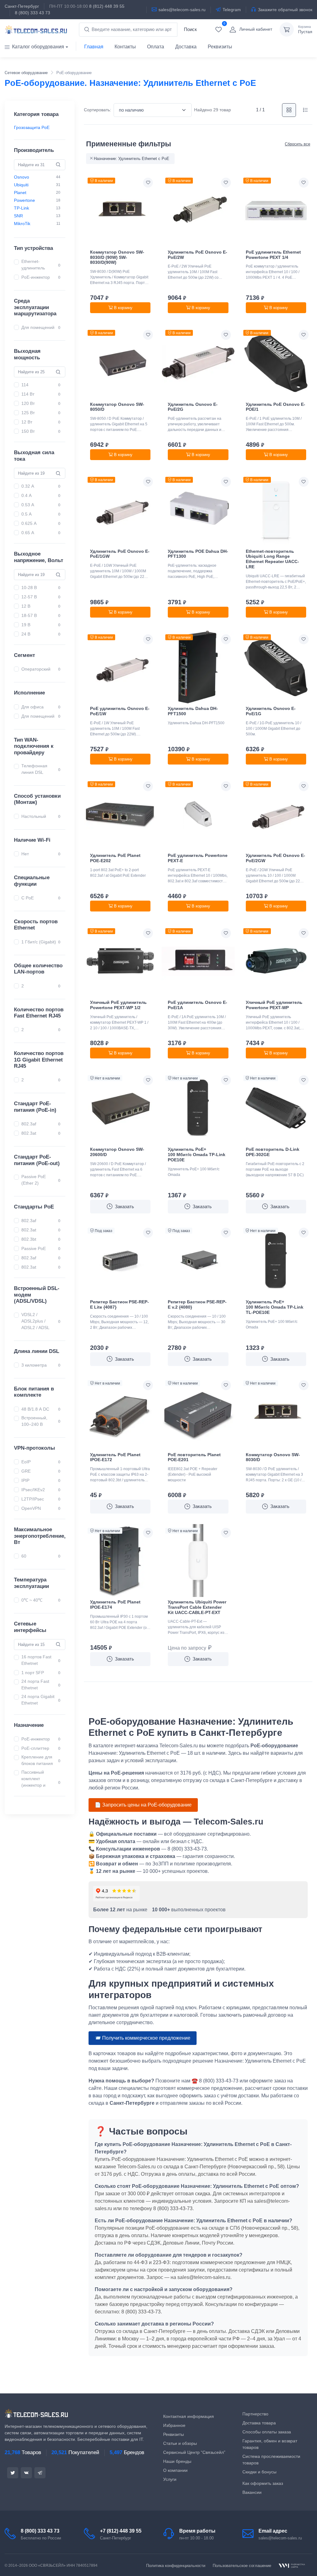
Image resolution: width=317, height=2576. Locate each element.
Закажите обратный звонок (285, 10)
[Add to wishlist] (148, 183)
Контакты (125, 47)
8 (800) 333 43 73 (33, 13)
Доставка (186, 47)
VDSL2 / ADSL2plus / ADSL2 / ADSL (35, 1321)
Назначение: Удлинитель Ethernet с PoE (132, 159)
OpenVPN (31, 1508)
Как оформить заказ (263, 2483)
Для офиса (33, 707)
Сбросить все (297, 144)
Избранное (174, 2425)
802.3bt (29, 1239)
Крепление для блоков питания (40, 1760)
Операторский (36, 669)
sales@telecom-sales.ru (182, 10)
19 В (26, 625)
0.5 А (26, 514)
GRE (26, 1471)
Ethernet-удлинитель (33, 265)
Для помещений (38, 327)
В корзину (123, 308)
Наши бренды (177, 2461)
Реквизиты (220, 47)
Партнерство (255, 2414)
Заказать (124, 1206)
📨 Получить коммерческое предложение (143, 2038)
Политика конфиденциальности (176, 2566)
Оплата (156, 47)
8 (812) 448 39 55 (107, 6)
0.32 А (28, 486)
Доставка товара (259, 2423)
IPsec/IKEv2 (33, 1490)
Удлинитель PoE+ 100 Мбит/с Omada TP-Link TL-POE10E (275, 1307)
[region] (40, 128)
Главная (94, 47)
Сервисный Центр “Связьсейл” (194, 2452)
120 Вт (28, 403)
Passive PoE (34, 1248)
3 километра (34, 1365)
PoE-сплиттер (35, 1748)
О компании (175, 2470)
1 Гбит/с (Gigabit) (39, 942)
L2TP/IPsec (33, 1499)
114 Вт (28, 394)
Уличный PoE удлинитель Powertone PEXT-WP (274, 1005)
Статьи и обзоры (180, 2443)
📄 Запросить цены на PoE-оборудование (143, 1805)
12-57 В (29, 597)
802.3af (29, 1124)
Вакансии (252, 2492)
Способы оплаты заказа (267, 2432)
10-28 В (29, 587)
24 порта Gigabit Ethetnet (40, 1700)
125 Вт (28, 412)
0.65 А (28, 533)
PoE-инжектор (36, 277)
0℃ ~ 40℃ (32, 1600)
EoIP (26, 1462)
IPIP (25, 1480)
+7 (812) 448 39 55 (121, 2531)
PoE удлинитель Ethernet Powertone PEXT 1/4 (273, 255)
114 (25, 385)
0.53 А (28, 505)
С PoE (28, 898)
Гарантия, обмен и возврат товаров (270, 2444)
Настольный (34, 816)
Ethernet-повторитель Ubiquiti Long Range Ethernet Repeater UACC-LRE (272, 559)
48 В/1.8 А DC (35, 1409)
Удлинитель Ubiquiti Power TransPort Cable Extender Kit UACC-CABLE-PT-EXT (197, 1607)
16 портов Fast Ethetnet (40, 1660)
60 (24, 1556)
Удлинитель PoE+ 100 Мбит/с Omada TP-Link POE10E (197, 1155)
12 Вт (27, 422)
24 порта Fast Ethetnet (40, 1684)
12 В (26, 606)
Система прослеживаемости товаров (271, 2460)
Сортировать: (98, 110)
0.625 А (29, 523)
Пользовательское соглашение (242, 2566)
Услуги (170, 2479)
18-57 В (29, 615)
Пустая (305, 30)
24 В (26, 634)
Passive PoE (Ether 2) (34, 1180)
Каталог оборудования (38, 47)
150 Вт (28, 431)
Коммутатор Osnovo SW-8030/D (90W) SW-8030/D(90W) (117, 257)
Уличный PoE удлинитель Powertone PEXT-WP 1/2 (118, 1005)
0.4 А (26, 495)
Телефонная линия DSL (34, 769)
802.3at (29, 1133)
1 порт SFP (33, 1672)
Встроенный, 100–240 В (34, 1421)
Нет (25, 854)
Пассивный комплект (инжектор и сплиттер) (40, 1782)
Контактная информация (189, 2416)
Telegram (232, 10)
